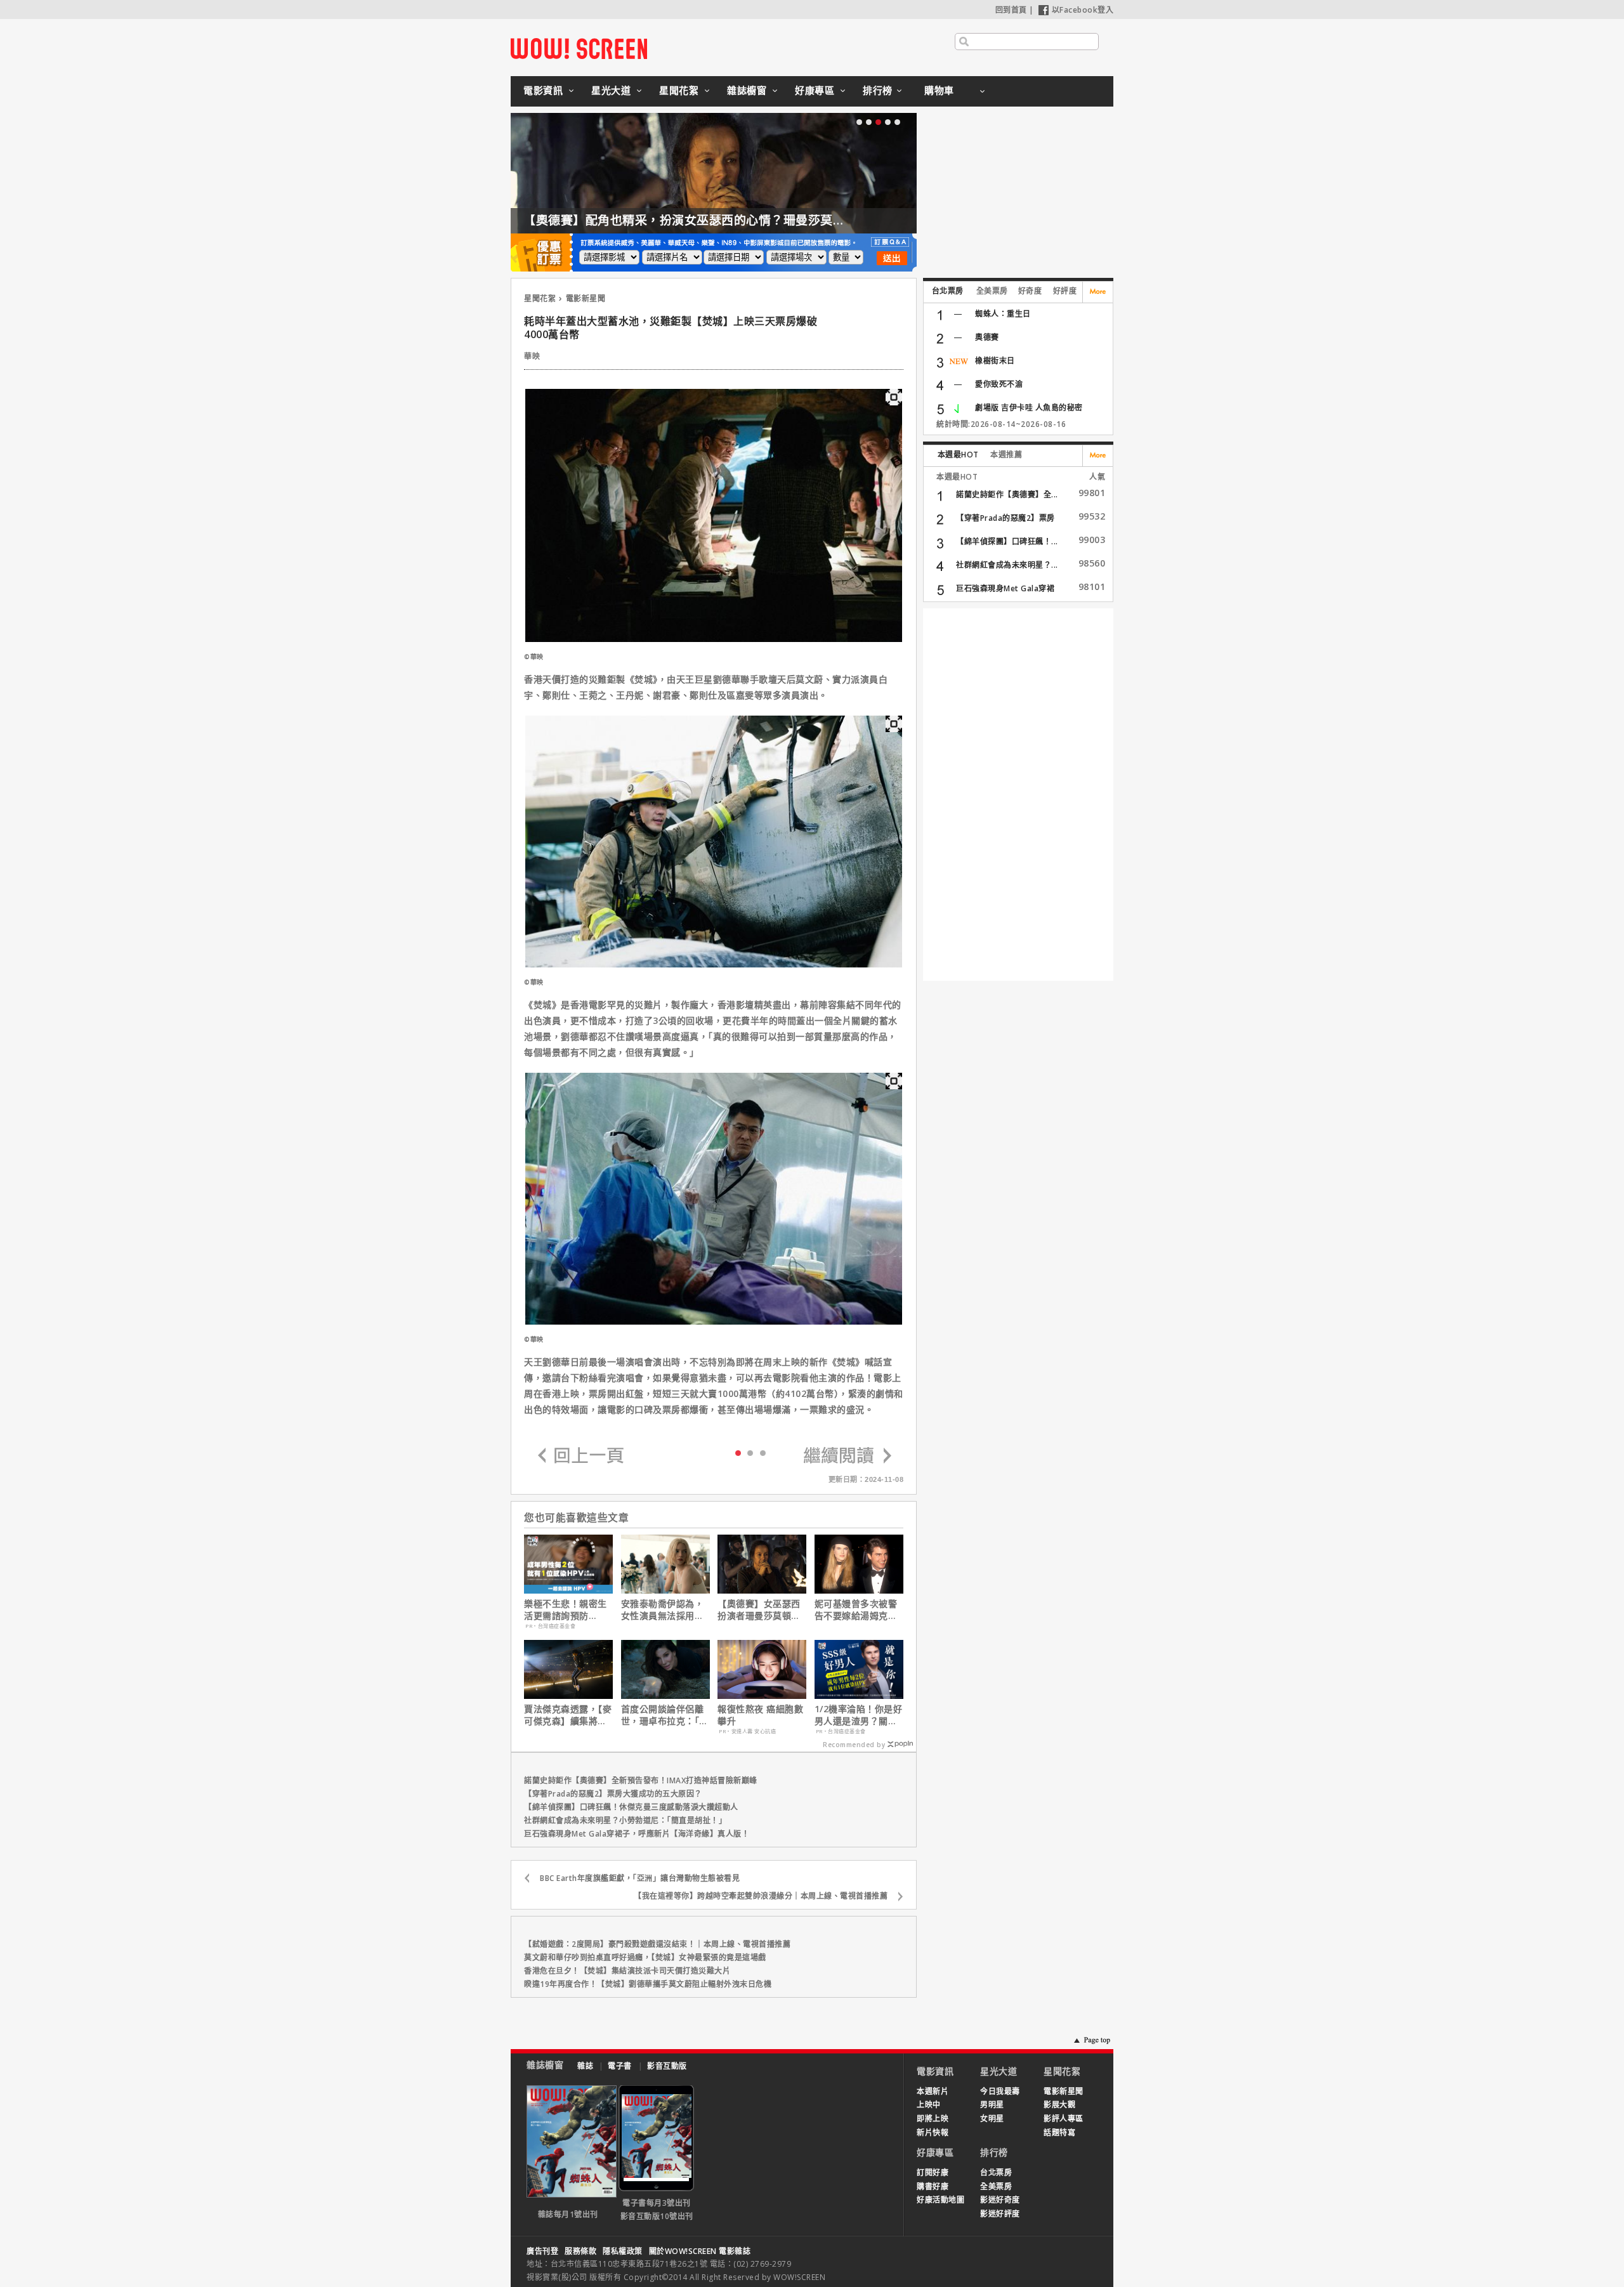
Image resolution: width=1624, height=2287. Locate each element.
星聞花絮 (679, 90)
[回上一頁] (581, 1456)
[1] (750, 1452)
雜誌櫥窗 (747, 90)
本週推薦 (1006, 455)
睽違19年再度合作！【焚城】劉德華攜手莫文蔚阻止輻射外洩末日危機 (648, 1984)
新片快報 (933, 2133)
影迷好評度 (1000, 2214)
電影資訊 (543, 90)
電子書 (620, 2066)
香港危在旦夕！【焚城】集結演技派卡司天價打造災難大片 (627, 1971)
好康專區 (815, 90)
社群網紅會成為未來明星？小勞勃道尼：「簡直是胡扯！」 (625, 1820)
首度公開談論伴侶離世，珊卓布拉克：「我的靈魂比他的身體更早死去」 (665, 1715)
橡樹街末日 (995, 361)
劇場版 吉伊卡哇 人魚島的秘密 (1029, 408)
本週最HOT (958, 455)
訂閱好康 (933, 2172)
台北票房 (948, 291)
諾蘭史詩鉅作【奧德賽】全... (1007, 495)
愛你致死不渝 (999, 384)
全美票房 (992, 291)
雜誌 (585, 2066)
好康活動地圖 (940, 2200)
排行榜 (878, 90)
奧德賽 (987, 337)
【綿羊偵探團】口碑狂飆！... (1007, 541)
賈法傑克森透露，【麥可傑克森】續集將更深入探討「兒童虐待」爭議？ (568, 1715)
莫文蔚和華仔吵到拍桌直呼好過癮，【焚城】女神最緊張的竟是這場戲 (645, 1957)
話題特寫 (1059, 2133)
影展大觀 (1059, 2105)
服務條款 (580, 2251)
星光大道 (611, 90)
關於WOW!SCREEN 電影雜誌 (700, 2251)
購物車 (939, 90)
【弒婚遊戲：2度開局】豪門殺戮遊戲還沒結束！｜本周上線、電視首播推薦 (657, 1944)
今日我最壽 (1000, 2091)
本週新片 (933, 2091)
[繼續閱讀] (848, 1456)
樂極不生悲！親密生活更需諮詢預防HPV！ (566, 1609)
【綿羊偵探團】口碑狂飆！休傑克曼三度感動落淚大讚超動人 (631, 1807)
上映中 (929, 2105)
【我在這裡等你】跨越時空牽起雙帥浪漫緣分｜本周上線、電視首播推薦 (761, 1896)
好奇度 (1030, 291)
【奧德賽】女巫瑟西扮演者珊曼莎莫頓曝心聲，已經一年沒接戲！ (759, 1609)
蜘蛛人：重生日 (1003, 314)
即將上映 (933, 2119)
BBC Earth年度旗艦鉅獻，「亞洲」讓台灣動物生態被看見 (640, 1878)
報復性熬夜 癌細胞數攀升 (760, 1715)
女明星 (992, 2119)
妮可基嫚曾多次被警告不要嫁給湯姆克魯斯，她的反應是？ (856, 1609)
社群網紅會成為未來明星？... (1007, 565)
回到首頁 (1011, 10)
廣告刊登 (542, 2251)
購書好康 (933, 2186)
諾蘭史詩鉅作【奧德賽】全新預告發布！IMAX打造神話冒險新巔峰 (641, 1780)
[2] (763, 1452)
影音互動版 (667, 2066)
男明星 (992, 2105)
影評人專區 (1064, 2119)
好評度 (1065, 291)
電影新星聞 (586, 298)
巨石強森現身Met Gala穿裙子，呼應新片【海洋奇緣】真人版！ (637, 1834)
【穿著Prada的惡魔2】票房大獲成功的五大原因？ (613, 1794)
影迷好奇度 (1000, 2200)
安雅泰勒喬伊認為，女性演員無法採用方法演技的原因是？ (663, 1609)
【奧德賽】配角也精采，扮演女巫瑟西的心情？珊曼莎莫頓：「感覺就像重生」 (737, 220)
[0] (738, 1452)
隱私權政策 (623, 2251)
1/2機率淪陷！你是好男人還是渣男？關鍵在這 (859, 1715)
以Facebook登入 (1083, 10)
